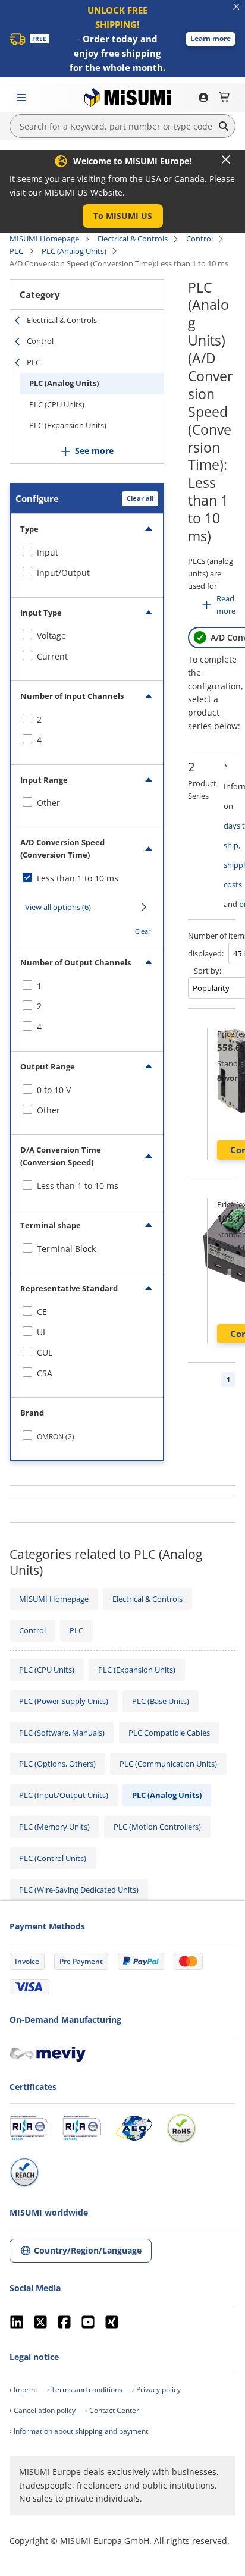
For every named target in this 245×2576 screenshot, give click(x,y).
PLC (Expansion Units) (68, 425)
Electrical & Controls (133, 239)
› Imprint (23, 2390)
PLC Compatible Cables (169, 1733)
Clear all (140, 498)
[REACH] (24, 2172)
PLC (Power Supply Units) (64, 1701)
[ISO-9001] (29, 2128)
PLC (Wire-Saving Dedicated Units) (79, 1890)
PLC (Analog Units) (74, 251)
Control (200, 239)
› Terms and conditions (85, 2390)
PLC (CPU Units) (57, 404)
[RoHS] (181, 2128)
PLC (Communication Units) (168, 1764)
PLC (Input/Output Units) (64, 1795)
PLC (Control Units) (53, 1858)
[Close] (226, 159)
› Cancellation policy (43, 2410)
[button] (211, 39)
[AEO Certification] (134, 2128)
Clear (143, 931)
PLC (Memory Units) (54, 1827)
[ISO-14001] (82, 2128)
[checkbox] (87, 553)
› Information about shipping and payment (79, 2431)
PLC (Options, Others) (57, 1764)
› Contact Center (112, 2410)
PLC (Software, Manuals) (62, 1733)
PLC (16, 251)
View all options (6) (58, 907)
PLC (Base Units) (161, 1701)
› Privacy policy (156, 2390)
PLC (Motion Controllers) (157, 1827)
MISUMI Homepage (44, 239)
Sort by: (208, 971)
